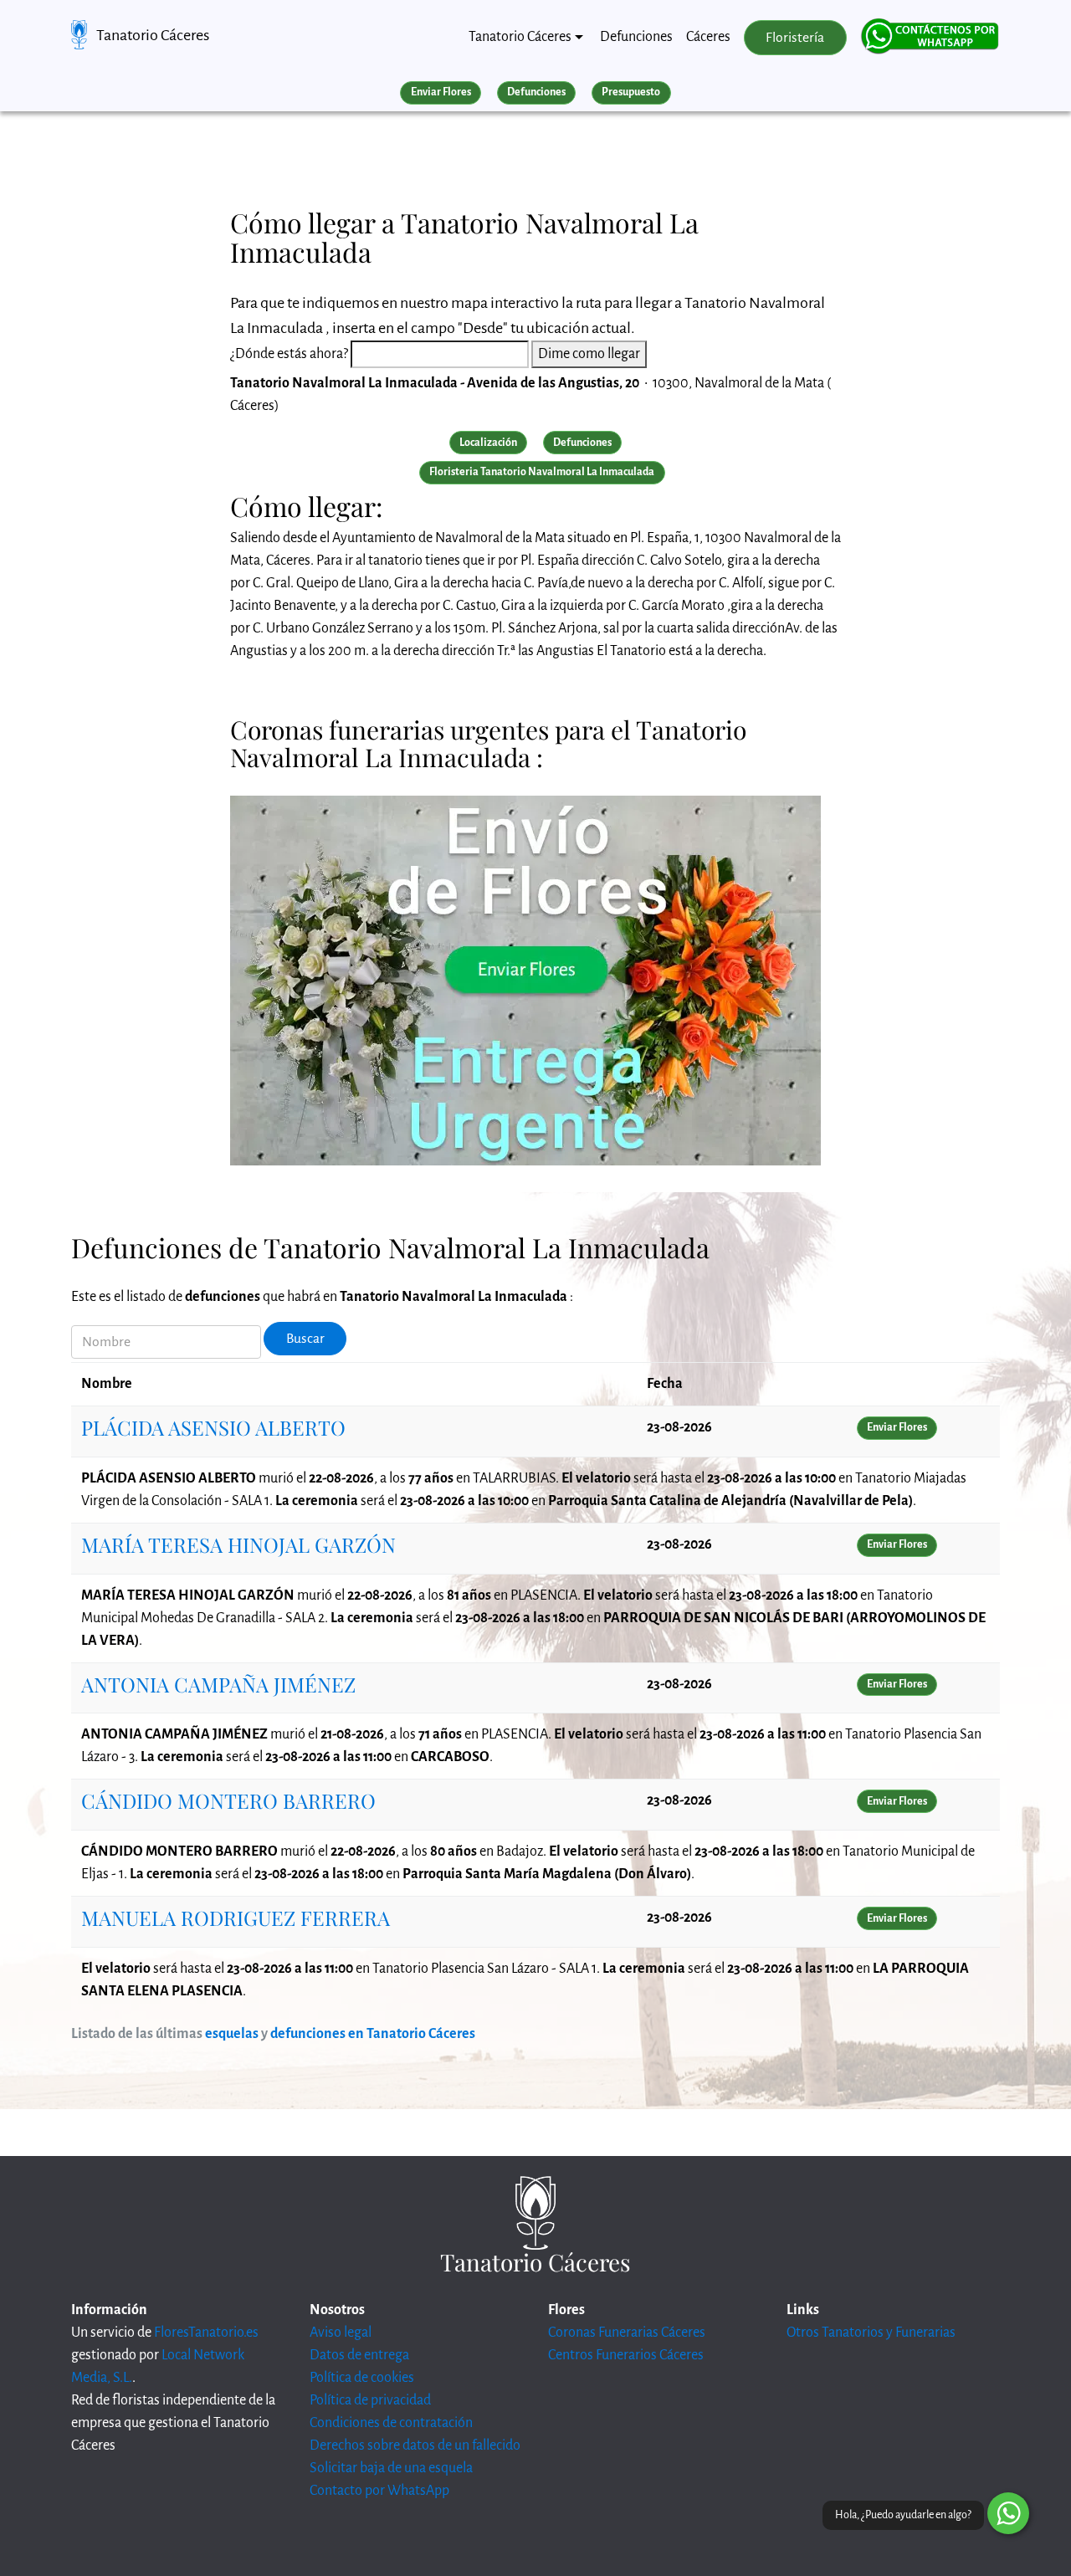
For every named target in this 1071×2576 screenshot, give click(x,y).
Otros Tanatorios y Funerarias (871, 2333)
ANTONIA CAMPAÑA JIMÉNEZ (218, 1684)
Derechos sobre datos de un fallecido (415, 2445)
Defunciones (636, 37)
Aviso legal (341, 2333)
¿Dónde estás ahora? (289, 354)
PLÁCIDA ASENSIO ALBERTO (213, 1427)
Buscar (305, 1339)
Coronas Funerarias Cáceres (627, 2333)
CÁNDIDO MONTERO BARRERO (228, 1800)
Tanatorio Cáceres (153, 35)
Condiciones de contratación (391, 2423)
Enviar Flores (441, 92)
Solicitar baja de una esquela (391, 2468)
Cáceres (708, 37)
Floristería (795, 38)
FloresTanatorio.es (206, 2333)
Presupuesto (631, 92)
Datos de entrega (359, 2355)
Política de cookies (362, 2378)
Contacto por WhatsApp (379, 2491)
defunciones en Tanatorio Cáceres (373, 2034)
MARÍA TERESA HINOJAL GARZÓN (238, 1544)
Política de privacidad (370, 2400)
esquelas (232, 2034)
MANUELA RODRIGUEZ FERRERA (236, 1918)
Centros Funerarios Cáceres (626, 2355)
